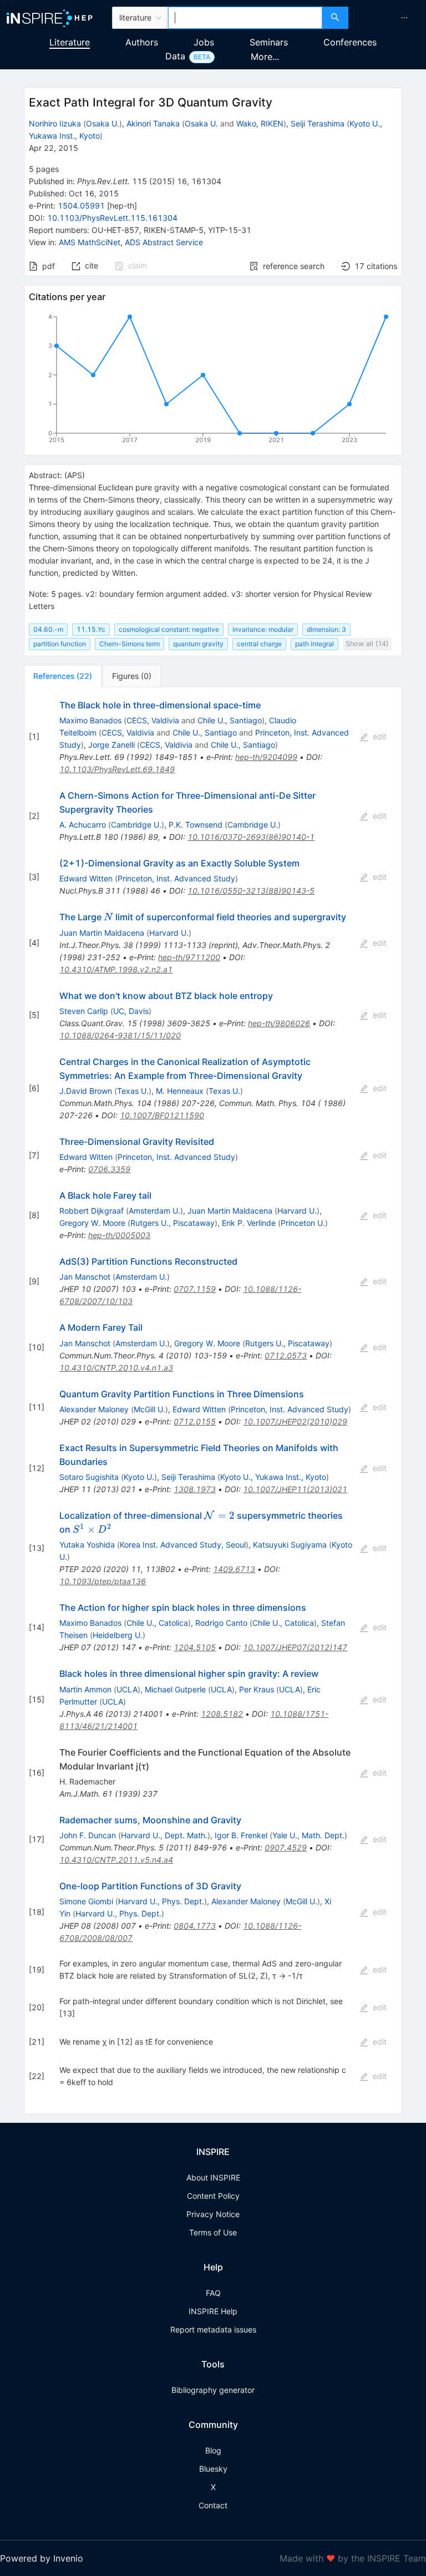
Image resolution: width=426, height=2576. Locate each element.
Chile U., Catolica (157, 1623)
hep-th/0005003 (119, 1235)
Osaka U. (103, 123)
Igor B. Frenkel (241, 1835)
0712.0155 (195, 1421)
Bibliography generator (213, 2390)
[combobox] (245, 18)
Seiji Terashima (318, 123)
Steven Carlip (84, 1011)
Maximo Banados (90, 720)
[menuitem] (404, 18)
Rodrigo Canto (221, 1623)
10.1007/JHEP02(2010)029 (295, 1421)
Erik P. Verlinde (249, 1223)
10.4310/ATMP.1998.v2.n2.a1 (116, 969)
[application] (213, 381)
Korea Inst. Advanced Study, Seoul (183, 1545)
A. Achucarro (83, 825)
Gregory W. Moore (92, 1223)
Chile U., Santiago (230, 720)
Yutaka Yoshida (87, 1545)
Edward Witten (86, 878)
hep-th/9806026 (279, 1023)
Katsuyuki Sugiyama (290, 1545)
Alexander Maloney (94, 1409)
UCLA (127, 1689)
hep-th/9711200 (189, 957)
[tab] (63, 676)
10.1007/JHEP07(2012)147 (295, 1647)
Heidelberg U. (118, 1635)
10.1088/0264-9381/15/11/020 (120, 1035)
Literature (70, 42)
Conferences (350, 42)
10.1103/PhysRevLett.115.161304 (112, 218)
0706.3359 (109, 1169)
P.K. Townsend (196, 825)
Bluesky (213, 2469)
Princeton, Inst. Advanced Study (176, 878)
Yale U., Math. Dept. (308, 1835)
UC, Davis (131, 1011)
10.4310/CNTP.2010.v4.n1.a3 (116, 1368)
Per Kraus (257, 1689)
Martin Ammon (85, 1689)
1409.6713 (234, 1569)
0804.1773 (195, 1926)
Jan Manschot (85, 1277)
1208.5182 (222, 1714)
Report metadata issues (213, 2329)
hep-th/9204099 (266, 757)
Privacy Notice (213, 2214)
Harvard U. (169, 933)
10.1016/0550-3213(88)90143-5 (251, 891)
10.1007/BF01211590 (162, 1115)
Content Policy (213, 2196)
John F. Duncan (88, 1835)
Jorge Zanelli (111, 745)
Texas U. (133, 1091)
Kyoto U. (139, 1477)
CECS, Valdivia (153, 720)
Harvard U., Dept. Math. (164, 1835)
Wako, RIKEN (260, 123)
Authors (142, 42)
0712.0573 (286, 1355)
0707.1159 (195, 1289)
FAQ (213, 2293)
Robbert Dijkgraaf (92, 1211)
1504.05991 (81, 206)
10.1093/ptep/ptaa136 (103, 1581)
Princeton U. (303, 1223)
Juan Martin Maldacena (102, 933)
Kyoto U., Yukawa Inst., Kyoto (273, 1477)
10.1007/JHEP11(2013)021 (295, 1489)
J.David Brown (86, 1091)
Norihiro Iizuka (55, 123)
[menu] (389, 18)
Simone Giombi (86, 1901)
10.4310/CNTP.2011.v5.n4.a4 (116, 1860)
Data (175, 56)
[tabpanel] (213, 1401)
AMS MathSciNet (90, 242)
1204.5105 (195, 1647)
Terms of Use (213, 2232)
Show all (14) (367, 644)
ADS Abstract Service (164, 242)
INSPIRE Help (213, 2311)
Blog (213, 2450)
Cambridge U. (136, 825)
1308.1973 (195, 1489)
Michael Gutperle (175, 1689)
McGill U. (149, 1409)
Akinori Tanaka (153, 123)
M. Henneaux (180, 1091)
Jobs (204, 42)
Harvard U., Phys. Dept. (161, 1901)
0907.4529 (286, 1847)
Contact (213, 2505)
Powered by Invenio (42, 2558)
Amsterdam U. (154, 1211)
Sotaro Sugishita (89, 1477)
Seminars (269, 42)
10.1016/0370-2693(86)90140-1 (251, 837)
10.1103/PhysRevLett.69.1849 (117, 769)
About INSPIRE (213, 2177)
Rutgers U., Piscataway (173, 1223)
